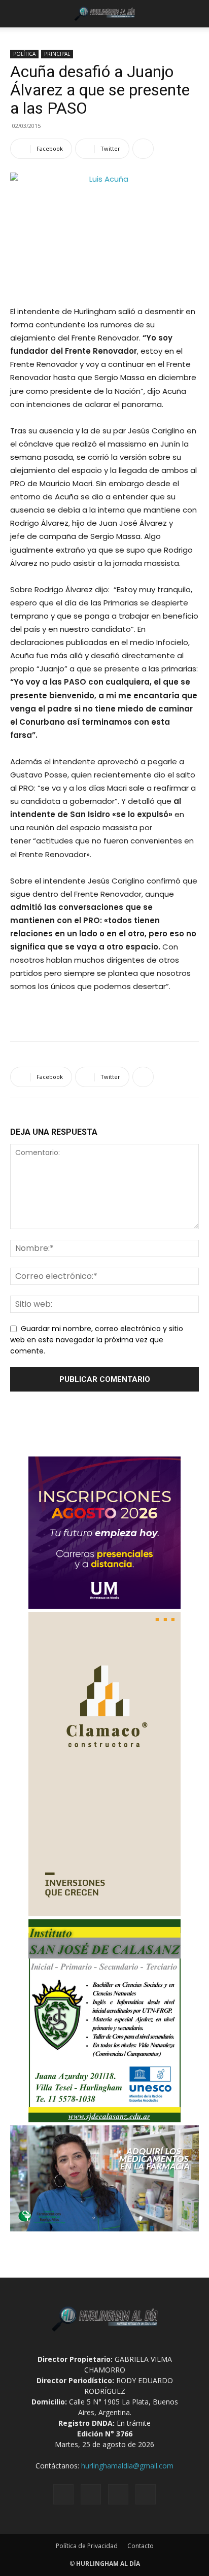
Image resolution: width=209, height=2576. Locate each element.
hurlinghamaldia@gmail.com (127, 2466)
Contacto (141, 2546)
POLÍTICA (24, 54)
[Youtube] (146, 2494)
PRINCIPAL (57, 54)
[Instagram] (91, 2494)
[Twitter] (118, 2494)
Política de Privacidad (87, 2546)
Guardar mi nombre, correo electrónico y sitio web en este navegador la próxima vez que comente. (97, 1340)
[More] (143, 149)
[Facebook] (63, 2494)
